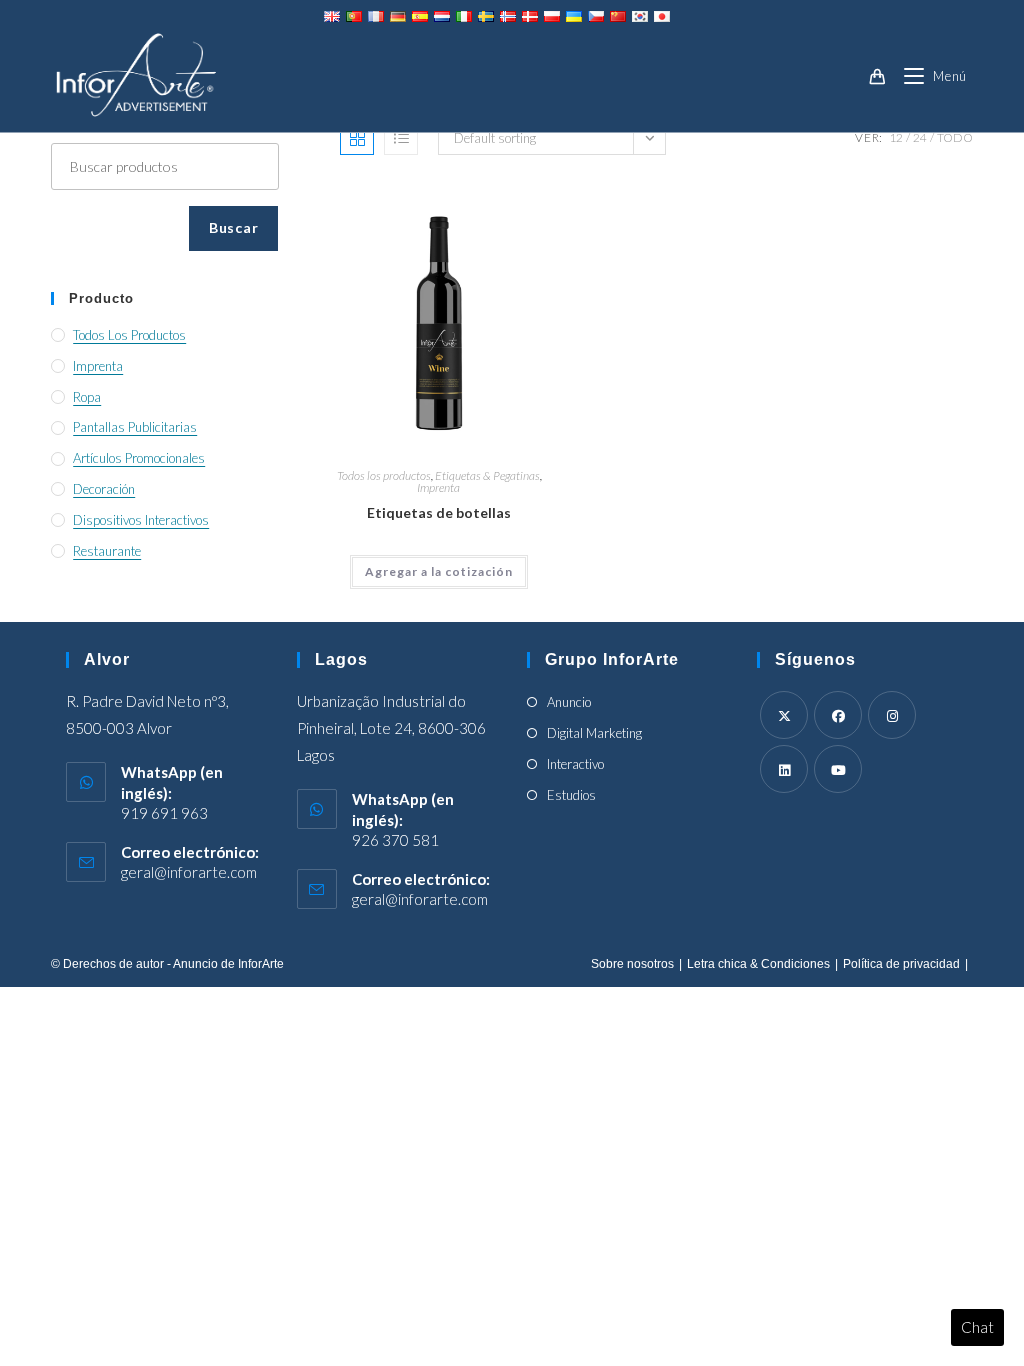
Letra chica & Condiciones (758, 964)
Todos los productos (384, 475)
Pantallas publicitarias (135, 427)
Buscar (233, 227)
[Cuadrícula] (357, 138)
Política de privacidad (901, 964)
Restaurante (107, 551)
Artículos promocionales (139, 458)
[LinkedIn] (784, 769)
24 (920, 137)
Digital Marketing (594, 733)
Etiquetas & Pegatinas (487, 475)
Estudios (571, 795)
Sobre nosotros (632, 964)
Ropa (87, 397)
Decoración (104, 489)
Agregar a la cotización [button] (439, 571)
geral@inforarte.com (189, 872)
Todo (955, 137)
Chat (977, 1327)
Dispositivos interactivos (141, 520)
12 (896, 137)
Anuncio (569, 702)
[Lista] (401, 138)
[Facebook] (838, 715)
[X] (784, 715)
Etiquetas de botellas (439, 512)
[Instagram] (892, 715)
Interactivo (575, 764)
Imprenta (438, 487)
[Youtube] (838, 769)
